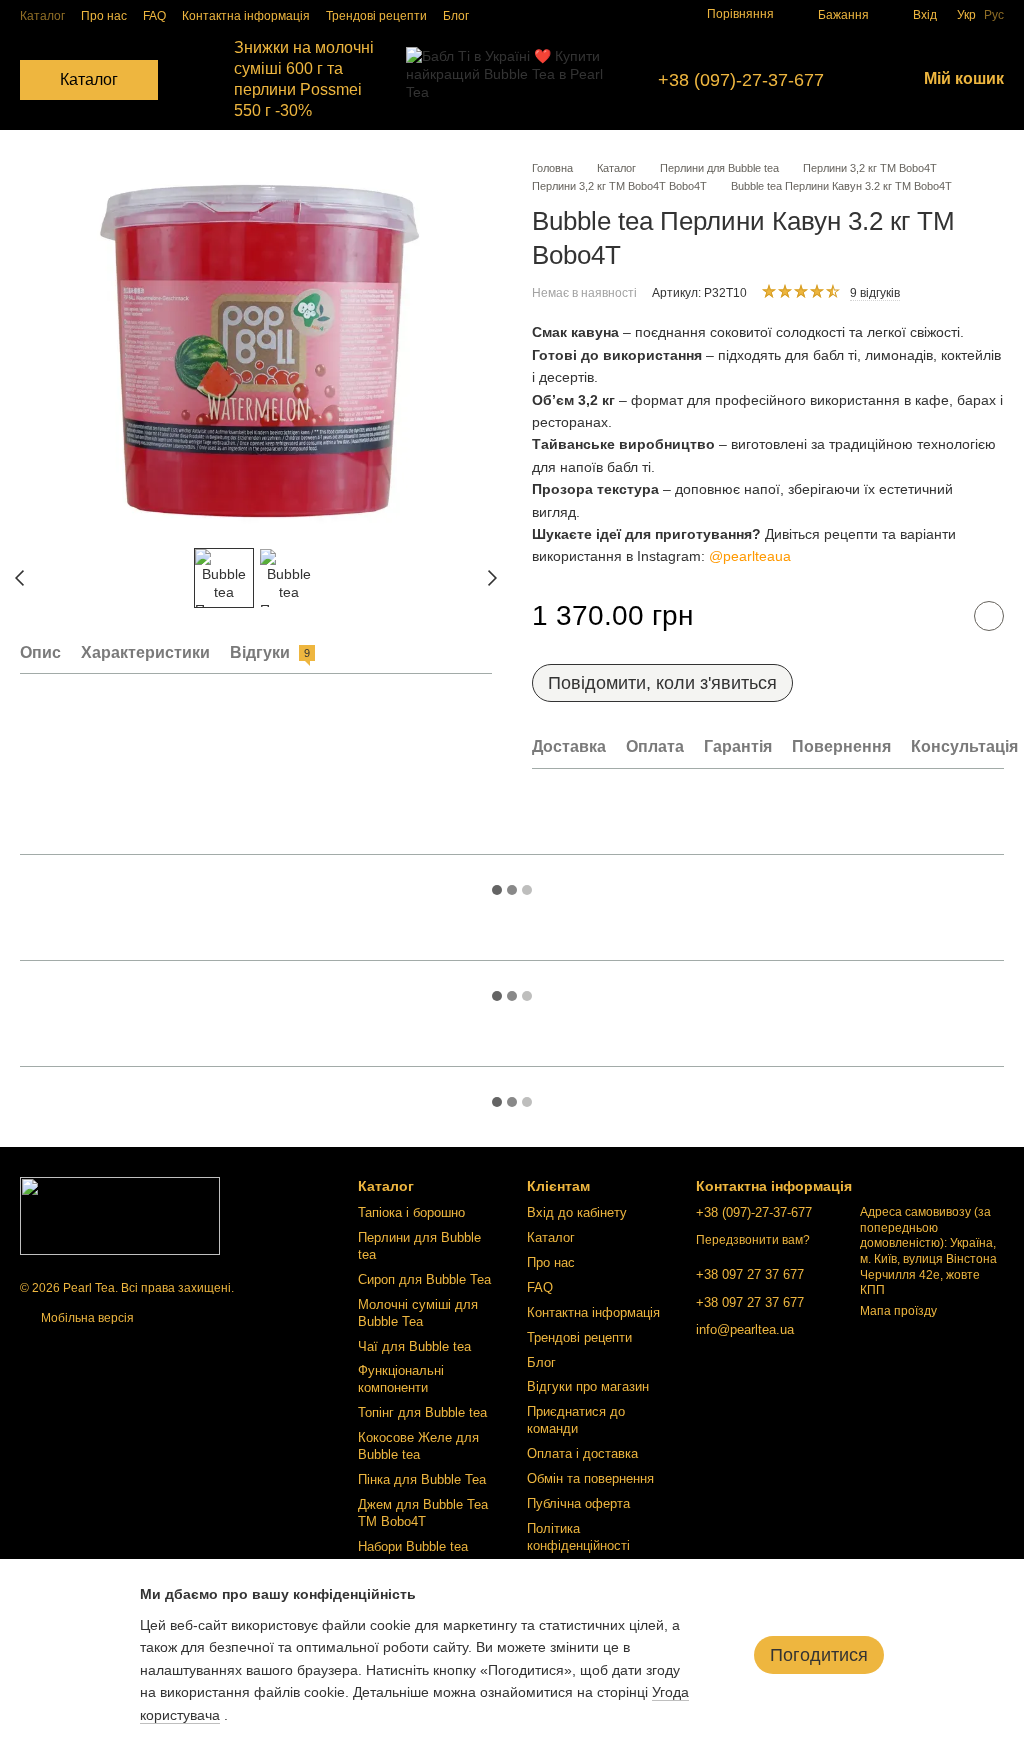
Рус (994, 15)
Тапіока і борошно (411, 1212)
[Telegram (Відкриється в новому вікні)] (627, 15)
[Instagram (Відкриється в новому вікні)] (555, 15)
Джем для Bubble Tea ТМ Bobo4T (423, 1513)
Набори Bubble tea (413, 1546)
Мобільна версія (86, 1318)
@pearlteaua (750, 556)
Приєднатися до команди (576, 1420)
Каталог (42, 16)
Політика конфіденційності (578, 1537)
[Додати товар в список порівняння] (939, 616)
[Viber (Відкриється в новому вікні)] (651, 15)
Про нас (104, 16)
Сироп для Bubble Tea (424, 1279)
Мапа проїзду (898, 1311)
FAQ (154, 16)
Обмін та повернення (590, 1478)
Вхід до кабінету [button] (577, 1212)
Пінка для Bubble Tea (422, 1479)
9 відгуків (875, 293)
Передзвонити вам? (753, 1240)
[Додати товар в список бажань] (989, 616)
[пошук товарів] (194, 80)
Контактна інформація (246, 16)
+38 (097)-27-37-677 (741, 80)
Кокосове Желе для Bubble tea (418, 1446)
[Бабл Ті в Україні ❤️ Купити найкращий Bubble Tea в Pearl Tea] (120, 1215)
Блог (456, 16)
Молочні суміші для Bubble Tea (418, 1313)
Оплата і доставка (582, 1453)
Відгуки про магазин (588, 1386)
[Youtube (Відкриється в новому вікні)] (603, 15)
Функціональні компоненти (401, 1379)
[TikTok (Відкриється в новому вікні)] (579, 15)
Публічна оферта (578, 1503)
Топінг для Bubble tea (422, 1412)
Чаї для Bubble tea (414, 1346)
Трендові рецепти (376, 16)
